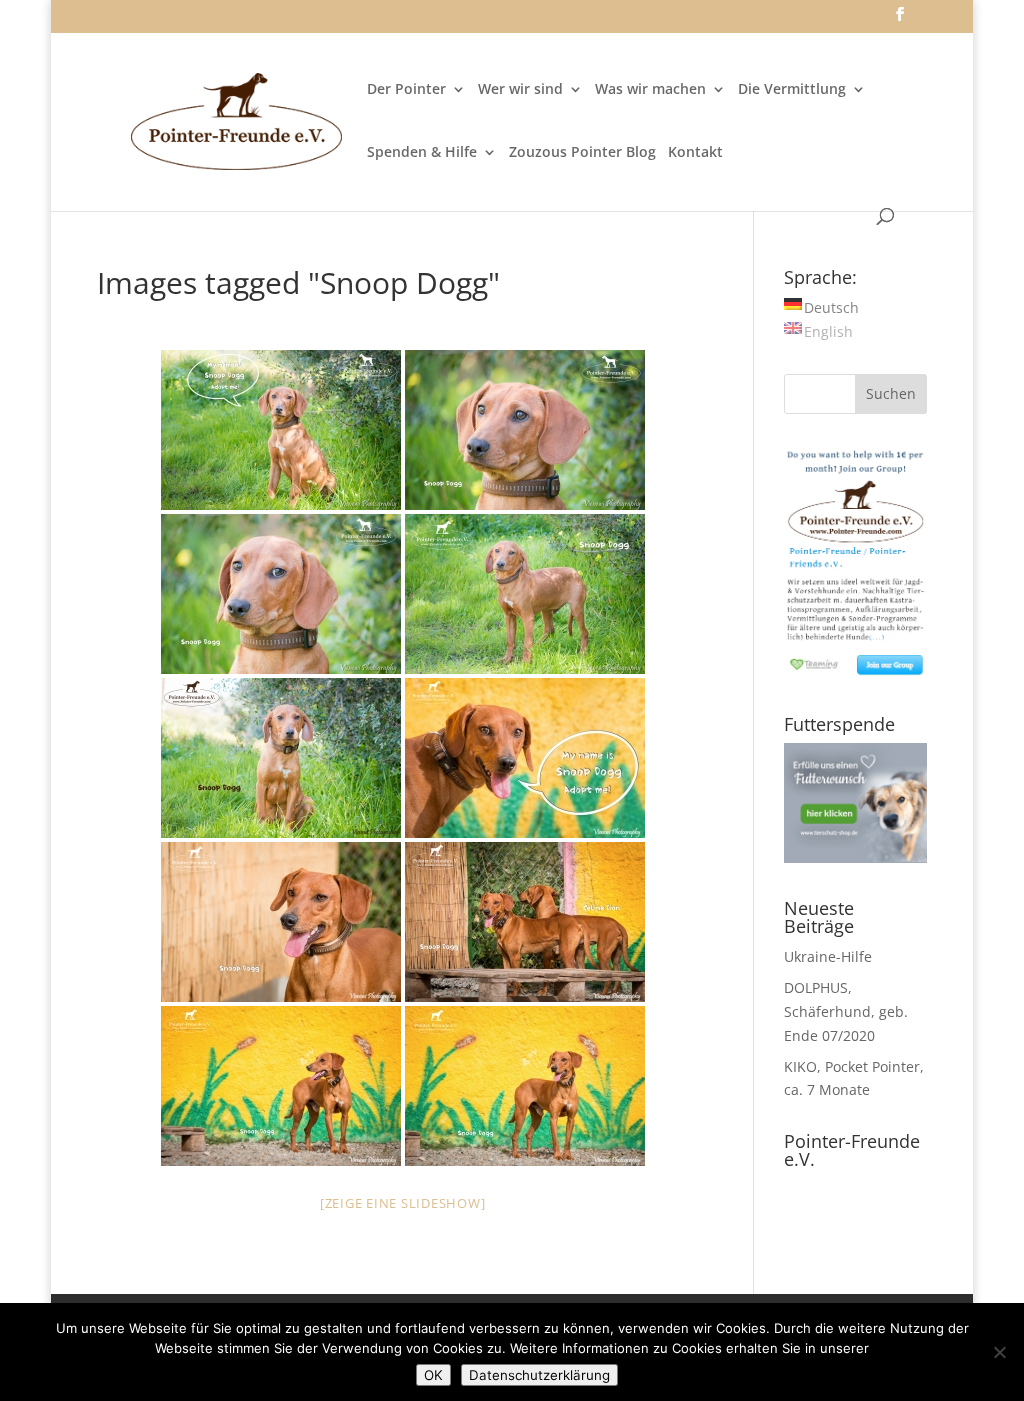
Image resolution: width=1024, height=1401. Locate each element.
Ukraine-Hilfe (828, 956)
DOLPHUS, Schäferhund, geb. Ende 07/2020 (846, 1011)
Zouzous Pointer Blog (582, 153)
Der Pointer (406, 90)
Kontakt (695, 153)
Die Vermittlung (792, 90)
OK (433, 1375)
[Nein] (999, 1352)
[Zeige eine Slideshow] (403, 1203)
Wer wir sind (520, 90)
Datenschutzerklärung (539, 1375)
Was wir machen (650, 90)
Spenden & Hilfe (422, 153)
